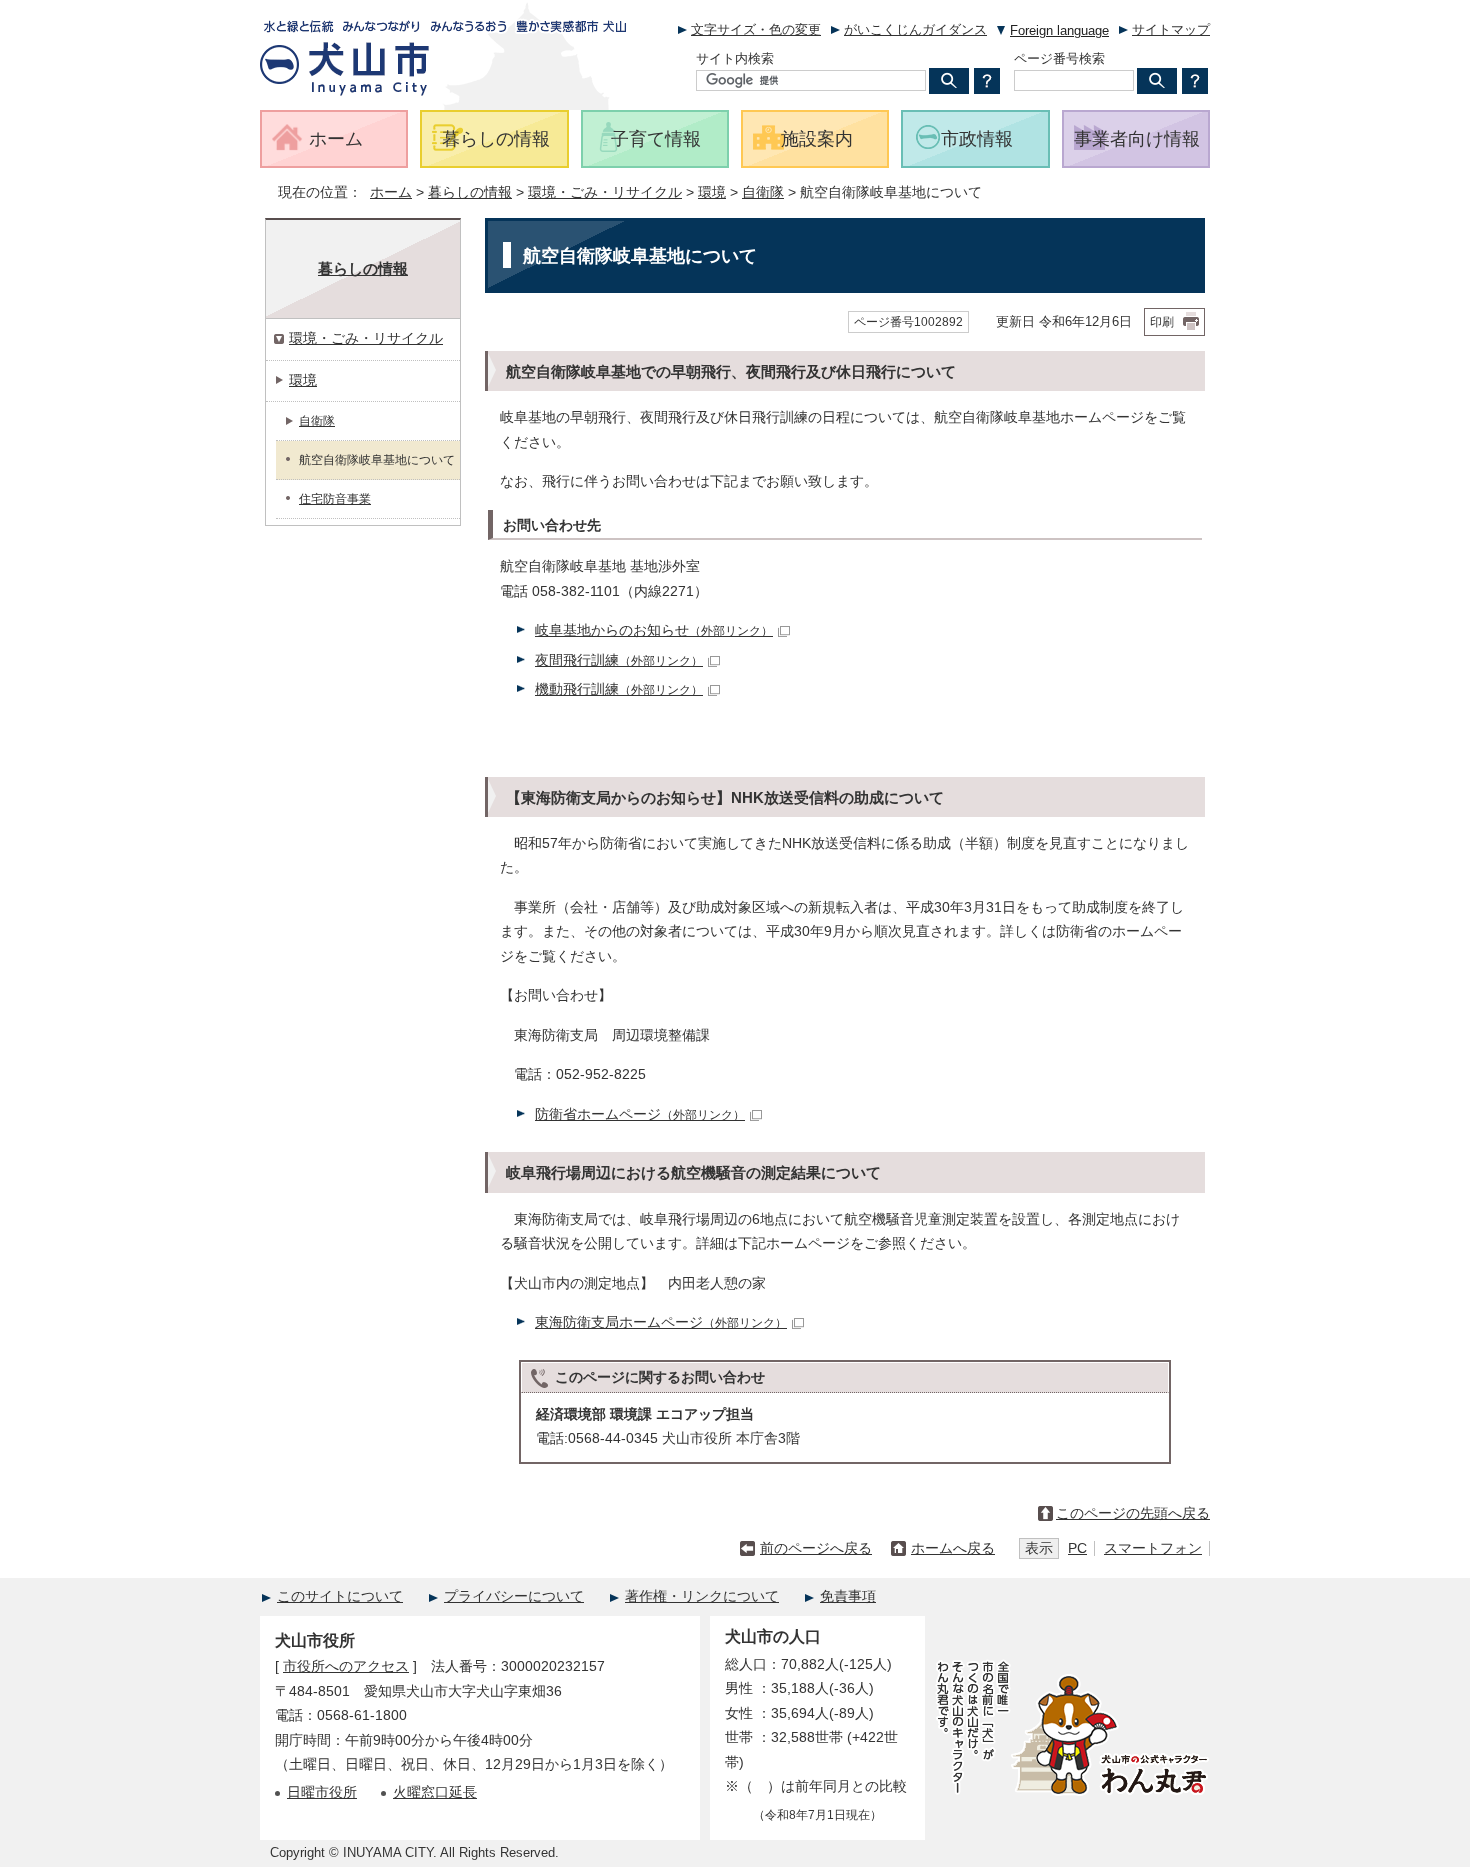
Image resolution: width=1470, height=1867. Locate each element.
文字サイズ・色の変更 (756, 29)
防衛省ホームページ (640, 1114)
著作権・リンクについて (702, 1596)
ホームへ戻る (953, 1548)
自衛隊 (763, 192)
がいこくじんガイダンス (915, 29)
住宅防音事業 (335, 499)
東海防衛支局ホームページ (661, 1322)
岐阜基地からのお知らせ (654, 630)
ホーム (391, 192)
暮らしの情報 (470, 192)
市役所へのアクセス (346, 1666)
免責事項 (848, 1596)
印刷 (1162, 322)
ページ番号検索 (1059, 58)
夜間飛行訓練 (619, 660)
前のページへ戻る (816, 1548)
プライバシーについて (514, 1596)
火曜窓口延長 (435, 1792)
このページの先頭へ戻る (1133, 1513)
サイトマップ (1171, 29)
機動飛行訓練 (619, 689)
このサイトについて (340, 1596)
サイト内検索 (735, 58)
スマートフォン (1153, 1548)
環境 (712, 192)
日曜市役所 (322, 1792)
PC (1077, 1548)
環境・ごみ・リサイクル (605, 192)
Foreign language (1059, 30)
